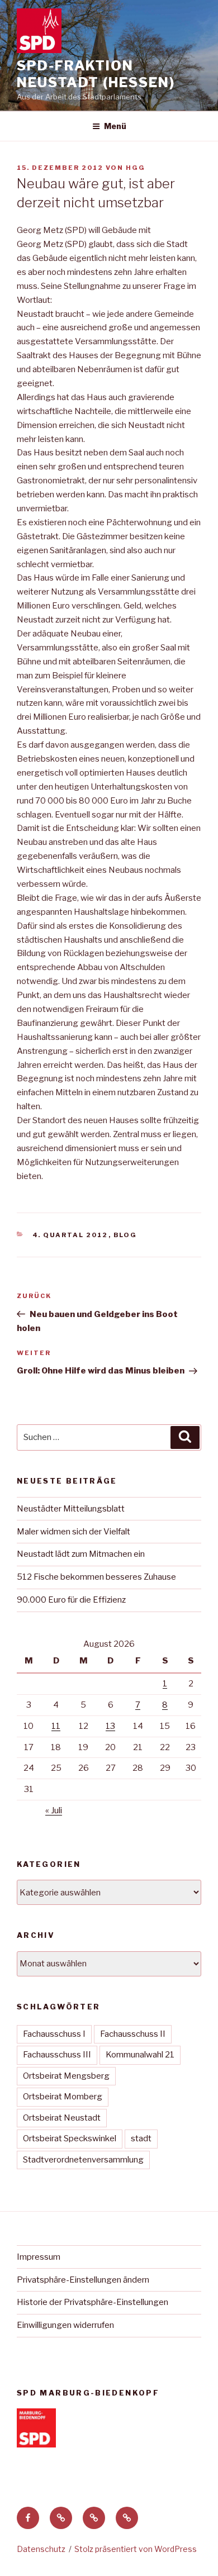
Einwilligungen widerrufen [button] (65, 2325)
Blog (125, 1235)
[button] (61, 2518)
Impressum (39, 2257)
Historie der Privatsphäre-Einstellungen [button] (93, 2302)
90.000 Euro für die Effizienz (71, 1600)
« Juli (54, 1810)
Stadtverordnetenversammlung (83, 2160)
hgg (136, 168)
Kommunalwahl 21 (140, 2055)
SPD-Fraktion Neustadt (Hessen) (96, 74)
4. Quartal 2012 (70, 1235)
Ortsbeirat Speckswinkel (70, 2138)
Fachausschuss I (54, 2034)
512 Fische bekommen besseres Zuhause (96, 1577)
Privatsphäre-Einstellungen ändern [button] (83, 2280)
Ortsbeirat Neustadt (62, 2118)
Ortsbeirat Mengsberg (66, 2076)
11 (56, 1726)
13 (110, 1726)
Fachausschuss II (133, 2034)
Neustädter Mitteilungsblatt (71, 1509)
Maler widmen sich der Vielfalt (74, 1532)
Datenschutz (41, 2549)
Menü (115, 126)
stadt (141, 2138)
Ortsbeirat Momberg (63, 2097)
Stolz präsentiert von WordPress (136, 2549)
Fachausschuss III (57, 2055)
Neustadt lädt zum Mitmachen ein (81, 1554)
